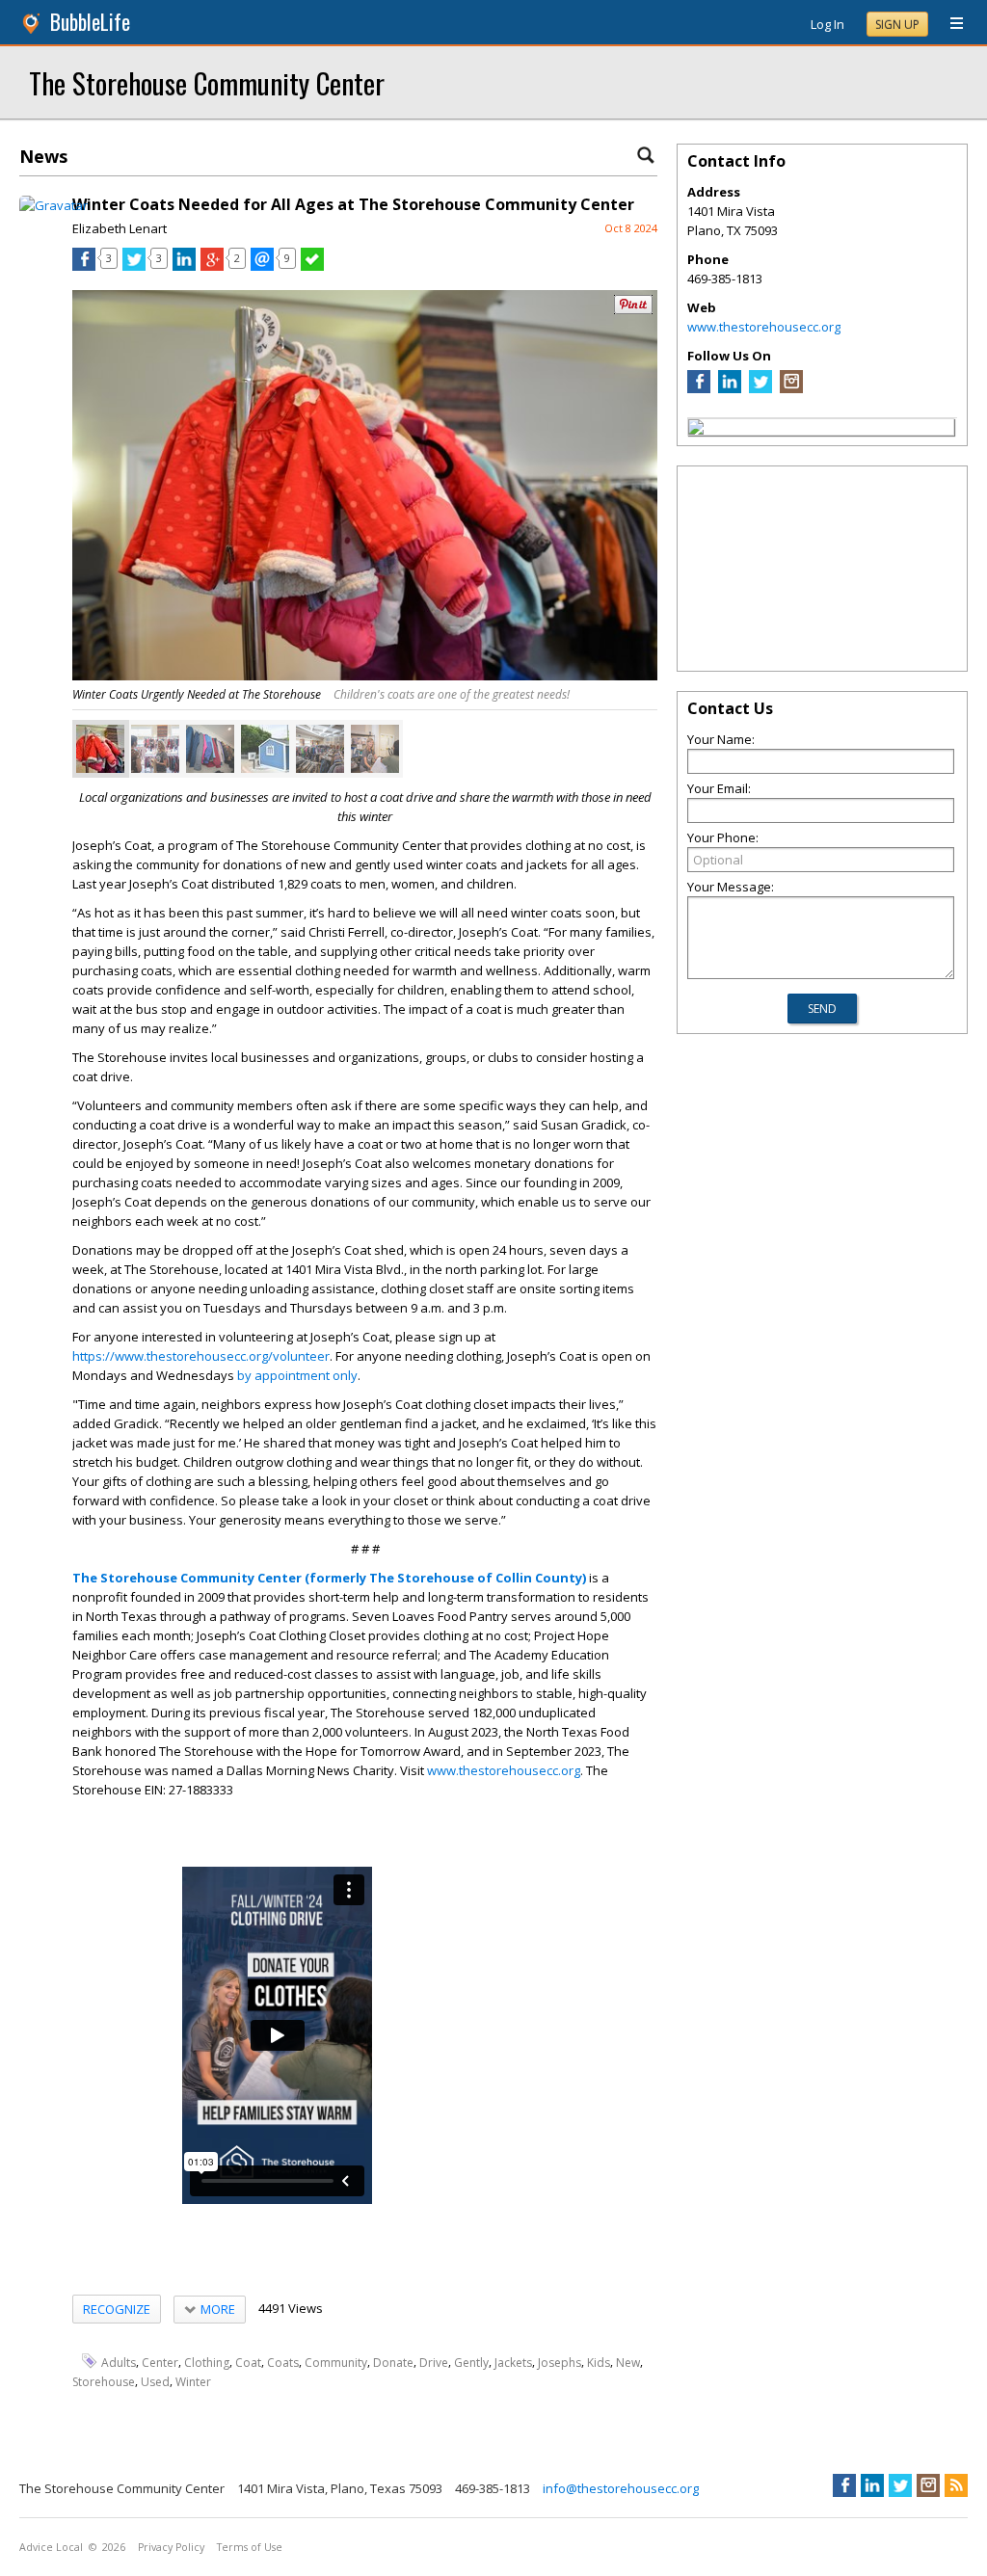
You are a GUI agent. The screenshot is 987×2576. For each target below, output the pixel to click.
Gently (471, 2362)
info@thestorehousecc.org (621, 2488)
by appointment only (297, 1375)
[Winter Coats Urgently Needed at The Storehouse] (100, 749)
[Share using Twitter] (134, 266)
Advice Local (51, 2547)
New (628, 2362)
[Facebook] (699, 388)
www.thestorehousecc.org (504, 1770)
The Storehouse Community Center (207, 82)
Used (155, 2382)
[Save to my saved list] (312, 266)
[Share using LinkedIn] (184, 266)
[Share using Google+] (212, 266)
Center (160, 2362)
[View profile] (53, 205)
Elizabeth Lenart (120, 228)
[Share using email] (262, 266)
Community (336, 2362)
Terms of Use (250, 2547)
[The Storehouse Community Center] (696, 430)
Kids (599, 2362)
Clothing (207, 2362)
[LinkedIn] (730, 388)
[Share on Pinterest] (633, 310)
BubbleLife (90, 22)
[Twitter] (760, 388)
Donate (393, 2362)
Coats (283, 2362)
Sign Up (897, 25)
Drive (434, 2362)
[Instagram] (791, 388)
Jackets (513, 2362)
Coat (248, 2362)
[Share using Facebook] (84, 266)
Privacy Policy (171, 2547)
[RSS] (956, 2485)
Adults (119, 2362)
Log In (827, 24)
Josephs (560, 2362)
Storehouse (104, 2382)
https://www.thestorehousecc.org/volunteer (201, 1356)
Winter (193, 2382)
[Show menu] (949, 24)
